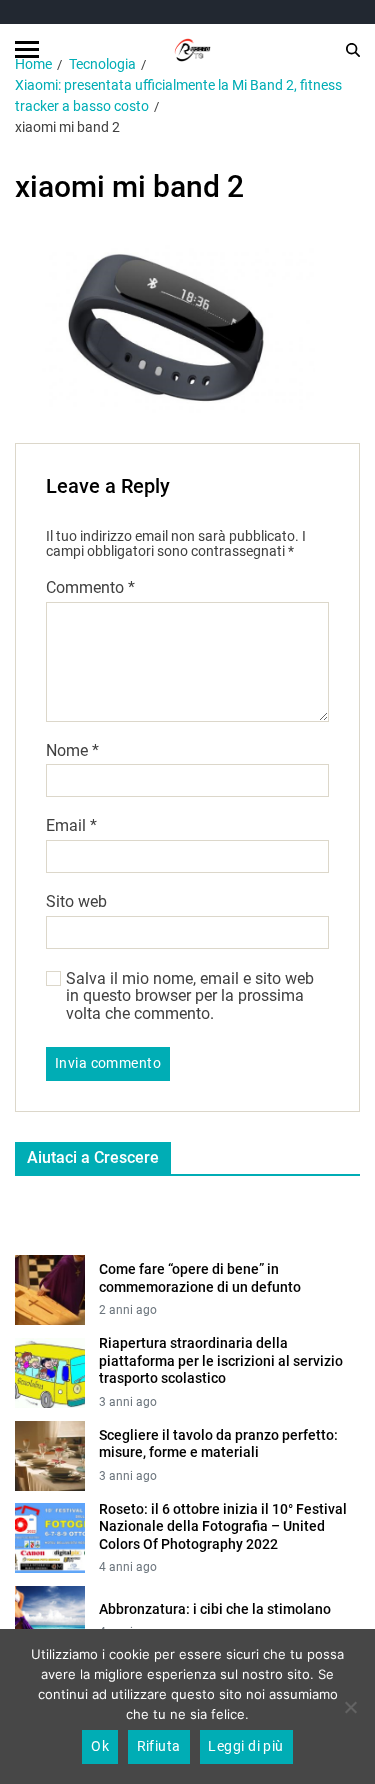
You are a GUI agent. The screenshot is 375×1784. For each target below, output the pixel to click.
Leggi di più (246, 1746)
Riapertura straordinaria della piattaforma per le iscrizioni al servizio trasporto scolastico (221, 1360)
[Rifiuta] (350, 1707)
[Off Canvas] (27, 49)
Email (71, 826)
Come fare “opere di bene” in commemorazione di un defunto (200, 1278)
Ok (100, 1746)
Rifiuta (159, 1746)
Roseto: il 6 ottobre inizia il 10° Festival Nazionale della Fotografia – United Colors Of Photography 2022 (223, 1526)
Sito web (76, 902)
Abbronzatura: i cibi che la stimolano (215, 1609)
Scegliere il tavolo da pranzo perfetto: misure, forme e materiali (218, 1444)
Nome (72, 751)
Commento (90, 588)
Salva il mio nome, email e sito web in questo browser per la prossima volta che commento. (190, 996)
